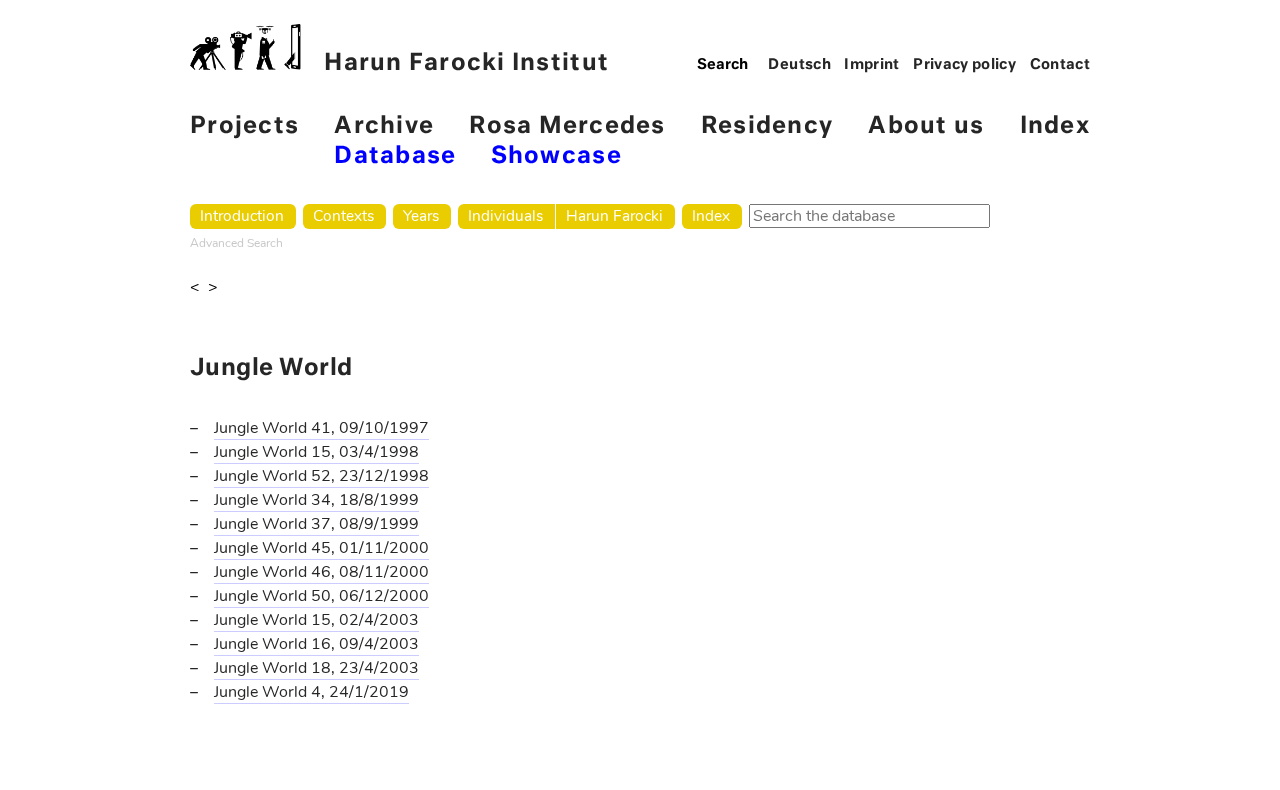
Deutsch (799, 65)
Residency (767, 126)
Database (395, 156)
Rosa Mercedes (567, 126)
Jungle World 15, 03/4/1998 (316, 452)
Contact (1060, 65)
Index (1055, 126)
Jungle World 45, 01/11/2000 (321, 548)
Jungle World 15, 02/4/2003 (316, 620)
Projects (244, 126)
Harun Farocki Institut (466, 63)
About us (926, 126)
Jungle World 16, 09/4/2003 (316, 644)
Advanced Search (236, 243)
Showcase (556, 156)
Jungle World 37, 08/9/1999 (316, 524)
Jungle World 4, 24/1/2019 (311, 692)
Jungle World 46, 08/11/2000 (321, 572)
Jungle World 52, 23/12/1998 (321, 476)
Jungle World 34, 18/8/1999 (316, 500)
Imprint (872, 65)
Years (421, 215)
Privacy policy (964, 65)
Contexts (343, 215)
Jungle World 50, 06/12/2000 (321, 596)
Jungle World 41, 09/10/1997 (321, 428)
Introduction (242, 215)
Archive (384, 126)
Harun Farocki (614, 215)
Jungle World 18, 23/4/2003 (316, 668)
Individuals (505, 215)
